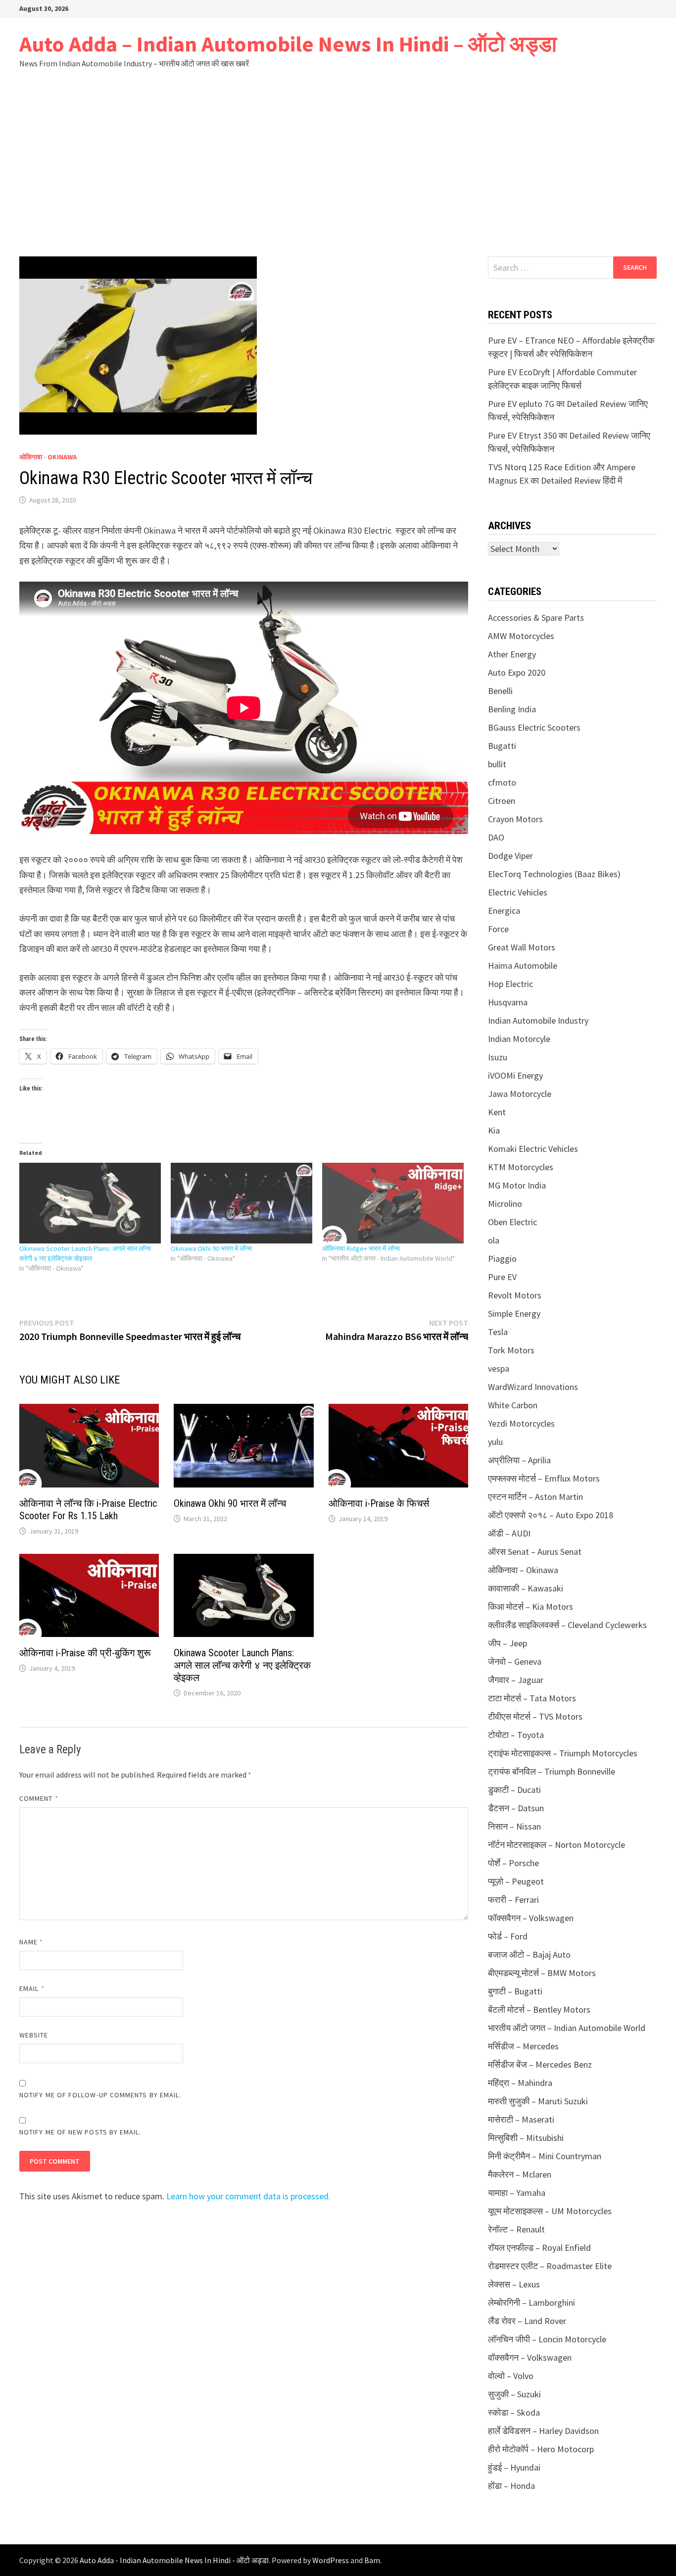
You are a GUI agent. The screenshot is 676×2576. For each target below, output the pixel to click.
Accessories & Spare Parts (536, 618)
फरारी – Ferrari (513, 1900)
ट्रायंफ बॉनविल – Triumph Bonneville (552, 1771)
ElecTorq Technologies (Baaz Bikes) (554, 874)
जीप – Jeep (507, 1643)
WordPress (331, 2560)
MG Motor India (517, 1185)
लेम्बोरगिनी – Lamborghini (531, 2303)
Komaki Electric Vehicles (533, 1149)
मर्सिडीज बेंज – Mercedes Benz (540, 2064)
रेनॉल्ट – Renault (516, 2229)
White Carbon (513, 1405)
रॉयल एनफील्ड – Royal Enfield (539, 2248)
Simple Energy (514, 1313)
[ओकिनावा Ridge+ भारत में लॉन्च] (393, 1203)
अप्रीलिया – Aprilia (519, 1460)
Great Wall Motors (522, 947)
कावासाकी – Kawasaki (526, 1588)
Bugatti (502, 746)
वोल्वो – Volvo (511, 2376)
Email (32, 1988)
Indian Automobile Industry (538, 1020)
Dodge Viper (510, 856)
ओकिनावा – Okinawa (523, 1570)
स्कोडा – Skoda (514, 2412)
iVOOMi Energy (515, 1075)
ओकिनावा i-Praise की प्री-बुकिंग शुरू (85, 1653)
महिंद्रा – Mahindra (520, 2083)
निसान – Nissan (514, 1826)
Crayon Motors (515, 819)
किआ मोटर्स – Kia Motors (531, 1607)
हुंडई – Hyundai (514, 2467)
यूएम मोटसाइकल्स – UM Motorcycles (550, 2211)
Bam (372, 2560)
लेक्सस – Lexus (514, 2284)
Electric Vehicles (518, 892)
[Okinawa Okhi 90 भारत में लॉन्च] (241, 1203)
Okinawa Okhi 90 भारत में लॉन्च (211, 1248)
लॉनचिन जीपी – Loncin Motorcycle (547, 2339)
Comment (39, 1798)
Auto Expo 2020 (517, 672)
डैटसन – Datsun (516, 1808)
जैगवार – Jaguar (516, 1680)
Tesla (498, 1332)
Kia (494, 1130)
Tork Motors (511, 1350)
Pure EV (502, 1277)
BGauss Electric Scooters (534, 727)
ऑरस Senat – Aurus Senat (535, 1552)
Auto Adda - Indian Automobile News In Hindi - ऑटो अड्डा (174, 2560)
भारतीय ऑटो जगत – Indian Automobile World (567, 2028)
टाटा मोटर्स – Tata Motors (532, 1698)
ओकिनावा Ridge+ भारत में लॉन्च (361, 1248)
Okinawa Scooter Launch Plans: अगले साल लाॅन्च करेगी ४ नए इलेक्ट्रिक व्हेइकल (242, 1665)
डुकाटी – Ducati (514, 1790)
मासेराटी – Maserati (521, 2119)
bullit (497, 764)
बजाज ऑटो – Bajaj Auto (529, 1955)
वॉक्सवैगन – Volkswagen (530, 2357)
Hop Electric (510, 984)
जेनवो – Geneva (515, 1661)
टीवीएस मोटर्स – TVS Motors (535, 1716)
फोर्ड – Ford (508, 1936)
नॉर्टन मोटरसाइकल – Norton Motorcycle (556, 1845)
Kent (497, 1112)
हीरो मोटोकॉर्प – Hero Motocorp (541, 2449)
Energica (504, 911)
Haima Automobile (523, 966)
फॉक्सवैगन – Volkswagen (531, 1918)
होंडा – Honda (511, 2486)
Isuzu (498, 1057)
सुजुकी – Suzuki (514, 2394)
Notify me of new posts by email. (80, 2132)
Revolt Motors (515, 1295)
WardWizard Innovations (533, 1387)
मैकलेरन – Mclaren (520, 2174)
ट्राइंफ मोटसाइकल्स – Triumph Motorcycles (563, 1753)
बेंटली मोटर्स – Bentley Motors (539, 2009)
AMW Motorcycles (521, 636)
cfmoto (502, 782)
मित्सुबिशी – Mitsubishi (526, 2138)
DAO (496, 837)
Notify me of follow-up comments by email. (100, 2095)
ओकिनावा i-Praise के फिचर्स (379, 1503)
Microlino (505, 1204)
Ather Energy (512, 654)
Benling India (512, 709)
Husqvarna (508, 1002)
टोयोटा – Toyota (516, 1735)
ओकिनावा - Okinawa (48, 457)
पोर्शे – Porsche (513, 1863)
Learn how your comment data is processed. (248, 2196)
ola (494, 1240)
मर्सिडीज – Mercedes (523, 2046)
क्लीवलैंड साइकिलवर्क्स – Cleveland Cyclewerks (567, 1625)
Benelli (500, 691)
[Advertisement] (338, 162)
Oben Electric (512, 1222)
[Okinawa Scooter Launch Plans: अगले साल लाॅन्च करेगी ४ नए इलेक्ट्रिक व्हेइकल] (90, 1203)
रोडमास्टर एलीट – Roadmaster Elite (550, 2266)
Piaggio (502, 1259)
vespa (499, 1368)
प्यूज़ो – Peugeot (516, 1881)
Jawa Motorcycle (520, 1094)
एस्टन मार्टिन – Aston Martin (535, 1497)
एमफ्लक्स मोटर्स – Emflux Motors (544, 1478)
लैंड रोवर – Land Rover (527, 2321)
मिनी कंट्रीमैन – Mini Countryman (545, 2156)
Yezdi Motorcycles (521, 1423)
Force (498, 929)
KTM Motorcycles (521, 1167)
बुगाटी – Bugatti (515, 1991)
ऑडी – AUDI (509, 1533)
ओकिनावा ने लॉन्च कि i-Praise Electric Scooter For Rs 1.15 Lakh (88, 1510)
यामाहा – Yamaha (517, 2193)
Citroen (502, 801)
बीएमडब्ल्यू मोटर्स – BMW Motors (542, 1973)
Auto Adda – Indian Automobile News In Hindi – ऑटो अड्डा (288, 44)
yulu (495, 1442)
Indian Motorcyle (519, 1039)
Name (31, 1942)
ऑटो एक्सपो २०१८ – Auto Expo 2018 (551, 1515)
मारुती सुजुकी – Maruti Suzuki (538, 2101)
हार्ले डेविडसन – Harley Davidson (543, 2431)
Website (34, 2035)
